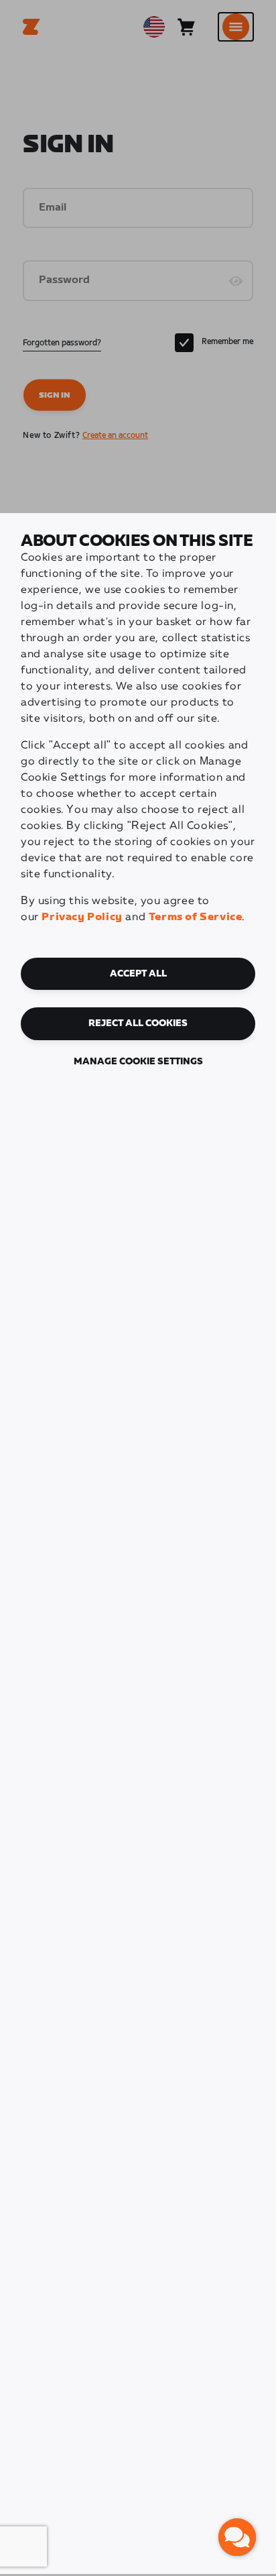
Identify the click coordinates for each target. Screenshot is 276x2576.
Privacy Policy (82, 917)
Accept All (138, 974)
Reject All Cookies (138, 1023)
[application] (237, 2537)
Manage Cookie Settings (138, 1062)
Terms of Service (196, 917)
